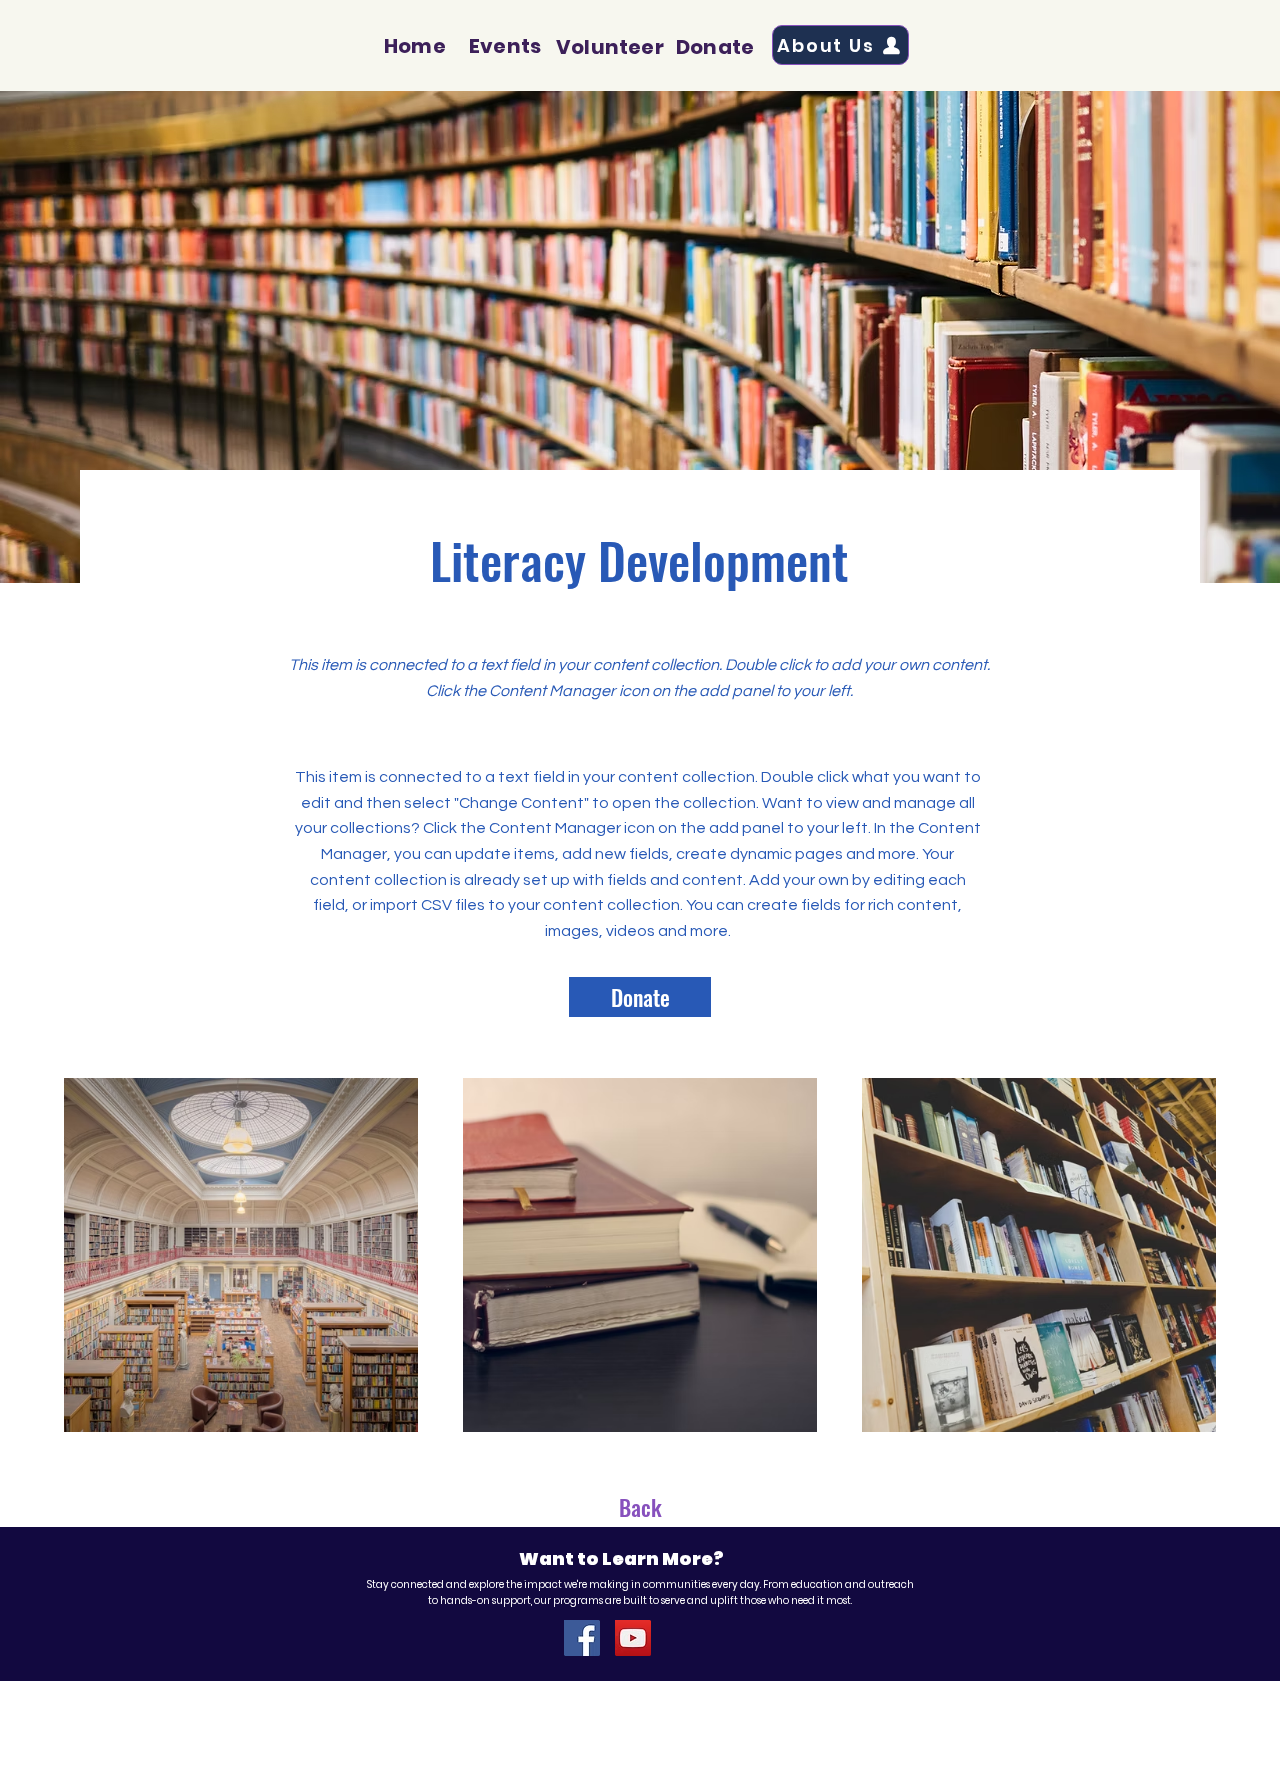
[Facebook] (582, 1638)
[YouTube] (633, 1638)
